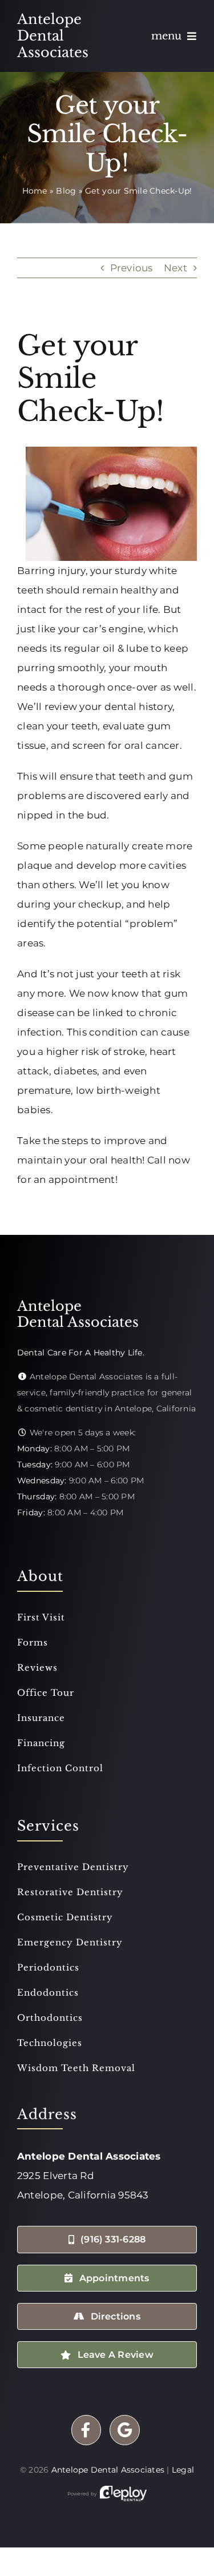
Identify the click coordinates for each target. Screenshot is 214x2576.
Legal (183, 2470)
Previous (132, 268)
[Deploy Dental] (123, 2494)
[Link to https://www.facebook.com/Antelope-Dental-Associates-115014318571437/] (86, 2430)
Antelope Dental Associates (108, 2470)
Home (35, 191)
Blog (66, 191)
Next (175, 268)
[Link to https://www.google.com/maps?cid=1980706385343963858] (125, 2430)
